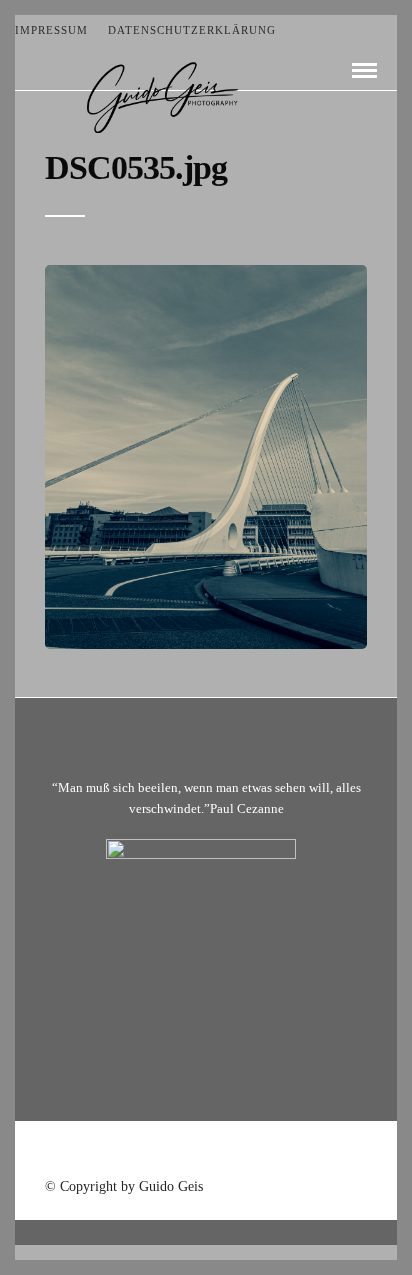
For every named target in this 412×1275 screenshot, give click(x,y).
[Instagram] (258, 1152)
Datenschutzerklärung (192, 30)
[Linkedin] (232, 1152)
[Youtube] (206, 1152)
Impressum (51, 30)
